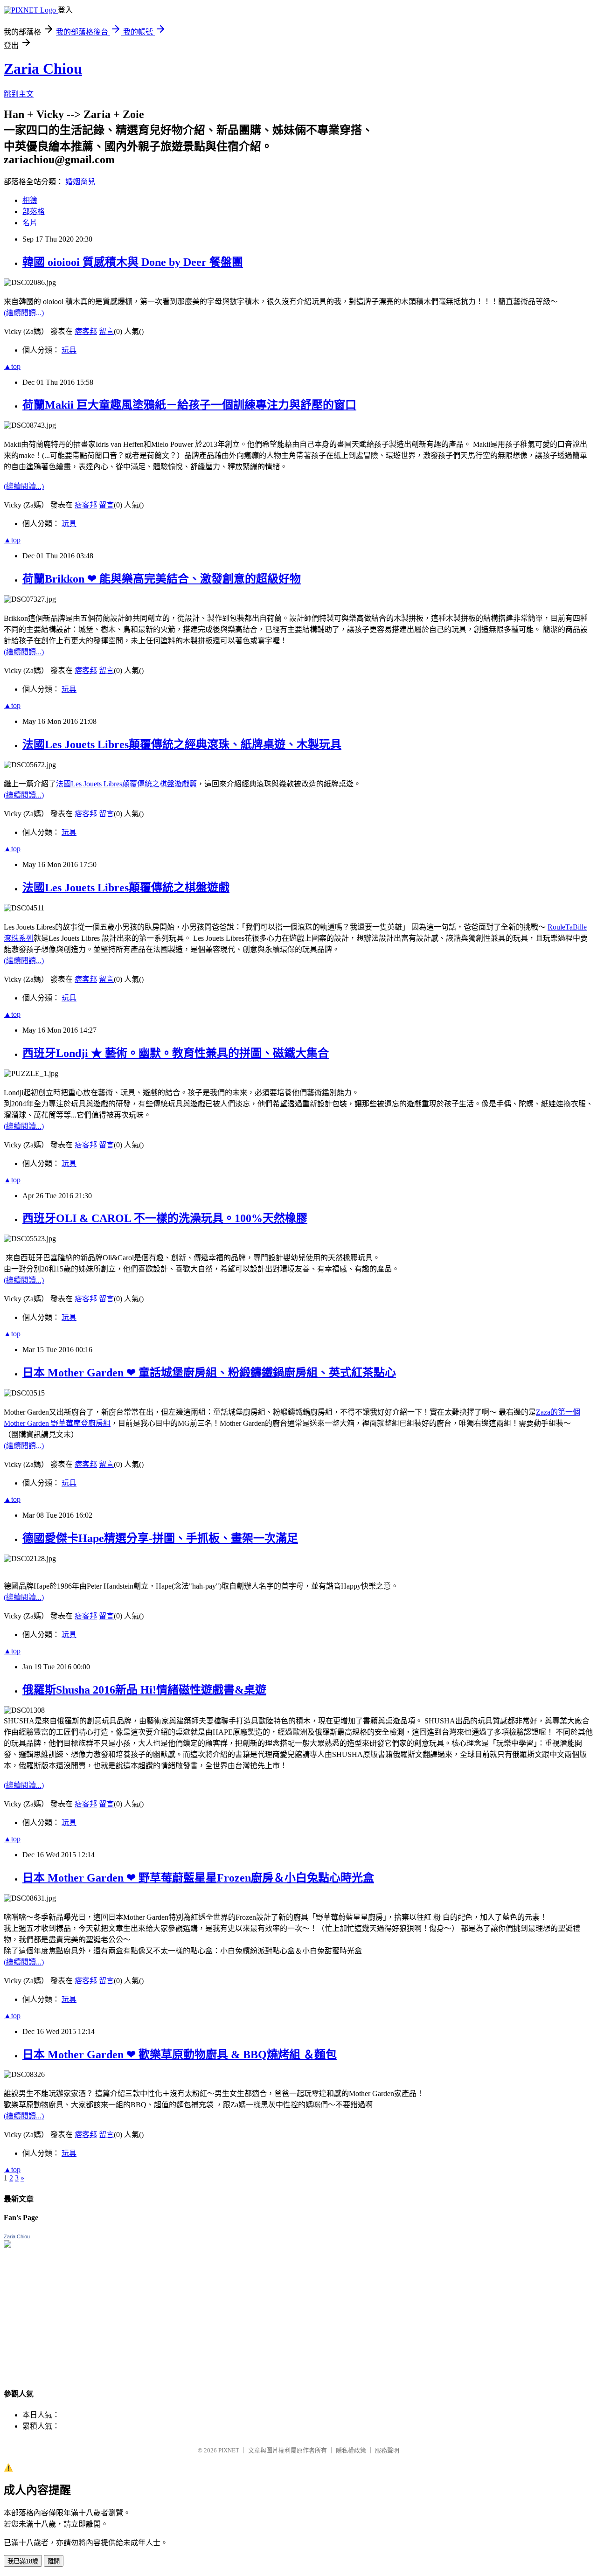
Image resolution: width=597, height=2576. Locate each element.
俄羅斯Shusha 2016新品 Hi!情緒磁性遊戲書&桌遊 (144, 1690)
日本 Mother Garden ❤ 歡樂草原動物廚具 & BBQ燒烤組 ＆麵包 (180, 2055)
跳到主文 (19, 94)
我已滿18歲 (23, 2561)
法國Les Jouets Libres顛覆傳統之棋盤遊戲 (126, 888)
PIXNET (229, 2450)
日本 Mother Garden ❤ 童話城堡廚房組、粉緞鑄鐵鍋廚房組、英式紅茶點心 (209, 1373)
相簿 (30, 200)
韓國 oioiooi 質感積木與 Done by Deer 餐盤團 (133, 262)
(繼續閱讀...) (24, 313)
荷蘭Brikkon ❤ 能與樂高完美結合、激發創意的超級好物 (162, 579)
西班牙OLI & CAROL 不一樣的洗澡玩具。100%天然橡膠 (165, 1218)
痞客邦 (86, 331)
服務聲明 (387, 2450)
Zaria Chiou (43, 69)
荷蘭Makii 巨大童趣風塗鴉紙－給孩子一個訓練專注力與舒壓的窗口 (189, 405)
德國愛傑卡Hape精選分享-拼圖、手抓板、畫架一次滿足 (160, 1538)
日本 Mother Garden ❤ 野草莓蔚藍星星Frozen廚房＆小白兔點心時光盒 (198, 1878)
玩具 (69, 350)
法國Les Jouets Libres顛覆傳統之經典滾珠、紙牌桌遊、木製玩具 (182, 744)
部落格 (34, 212)
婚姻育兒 (80, 182)
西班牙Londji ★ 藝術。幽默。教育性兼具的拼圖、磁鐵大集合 (176, 1053)
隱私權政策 (351, 2450)
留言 (106, 331)
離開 (54, 2561)
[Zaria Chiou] (7, 2245)
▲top (12, 366)
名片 (30, 223)
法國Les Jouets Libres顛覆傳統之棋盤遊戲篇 (126, 784)
